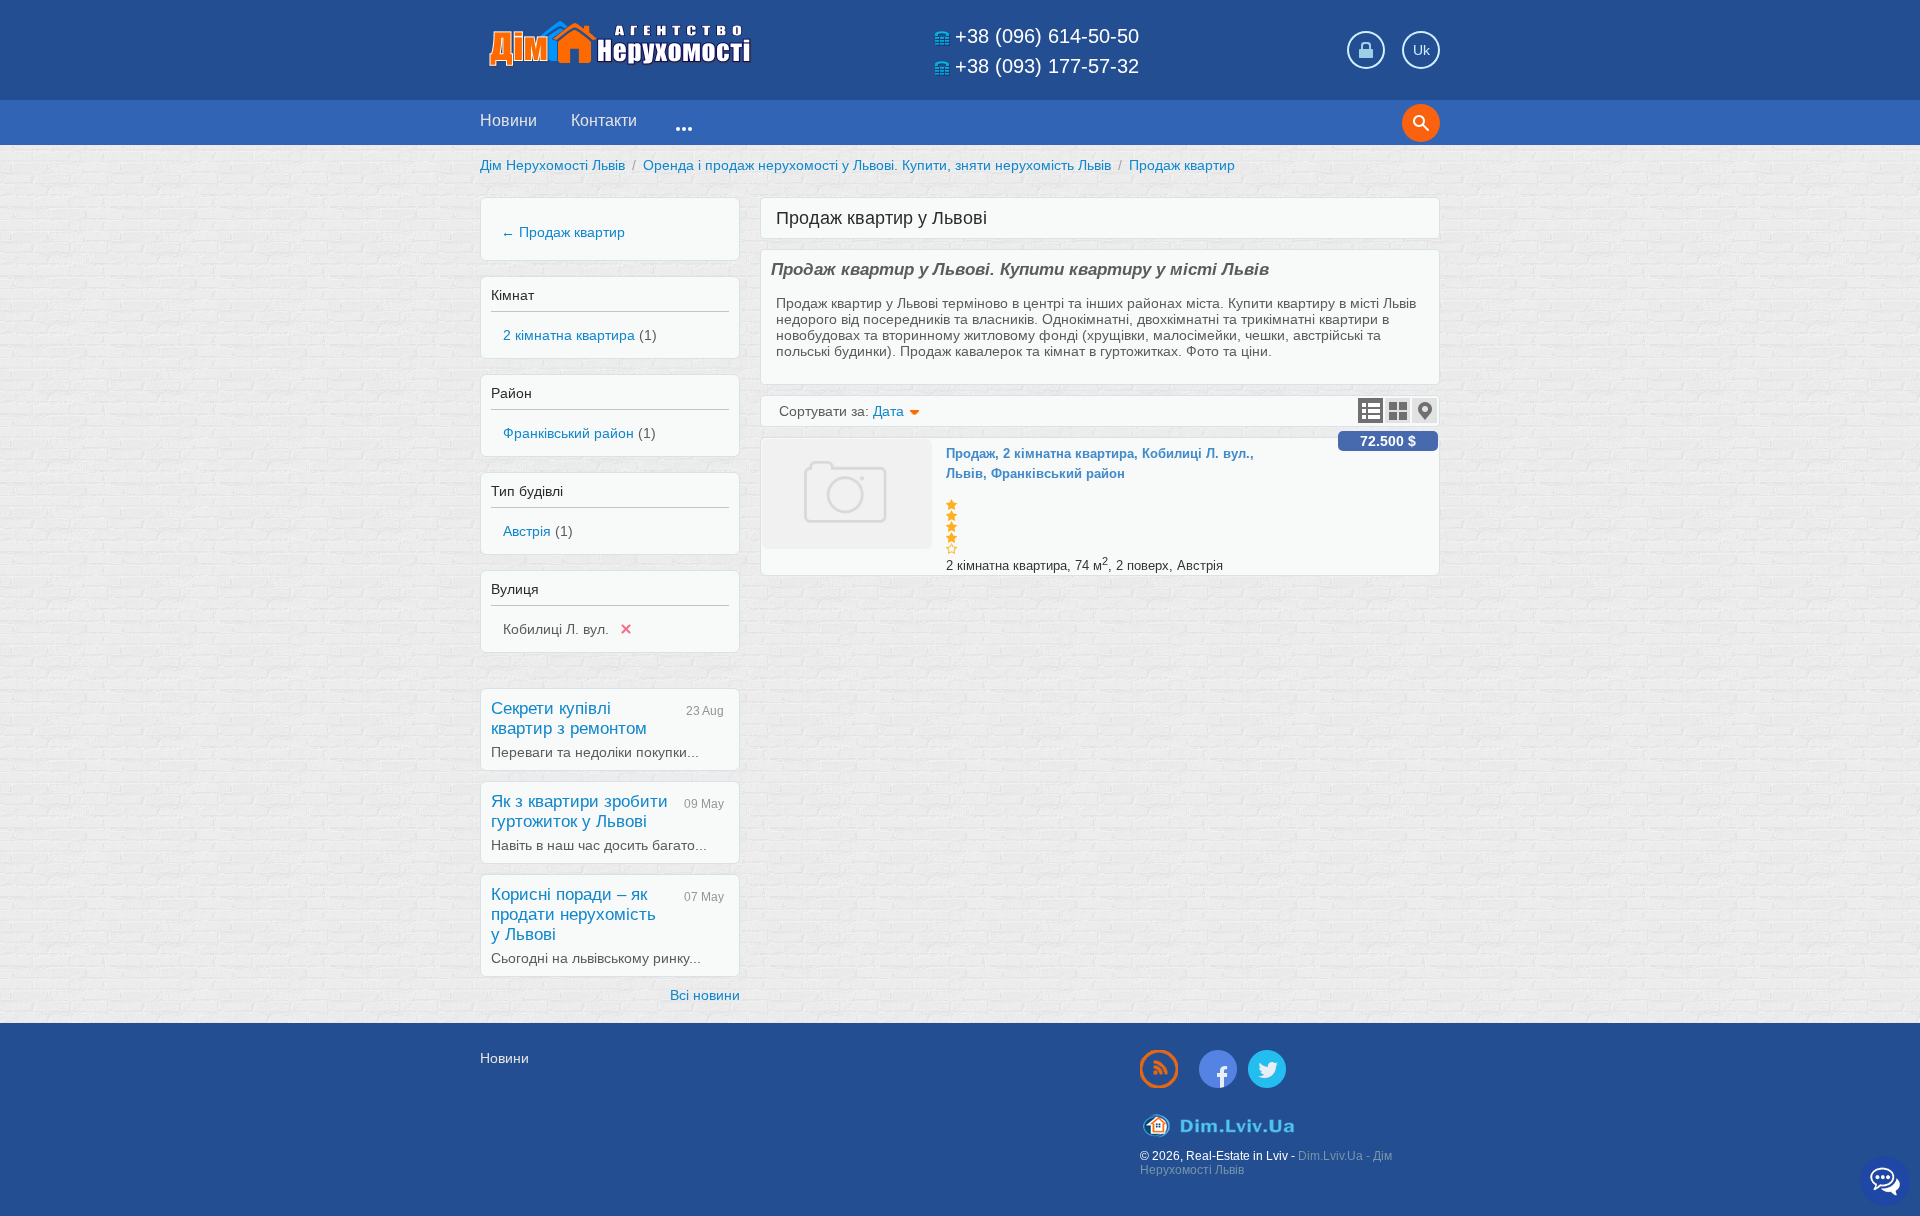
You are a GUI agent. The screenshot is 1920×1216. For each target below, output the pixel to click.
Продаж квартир (1182, 165)
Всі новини (705, 995)
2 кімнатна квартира (569, 335)
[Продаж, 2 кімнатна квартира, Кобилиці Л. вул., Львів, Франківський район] (854, 447)
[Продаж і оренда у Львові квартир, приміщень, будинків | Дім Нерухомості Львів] (620, 44)
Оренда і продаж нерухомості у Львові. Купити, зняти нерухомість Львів (877, 165)
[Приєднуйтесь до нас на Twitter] (1267, 1068)
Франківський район (568, 433)
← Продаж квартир (563, 232)
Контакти (604, 120)
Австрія (527, 531)
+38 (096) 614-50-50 (1047, 36)
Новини (508, 120)
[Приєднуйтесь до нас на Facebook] (1222, 1068)
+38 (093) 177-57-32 (1047, 66)
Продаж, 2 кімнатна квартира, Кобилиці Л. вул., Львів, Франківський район (1100, 463)
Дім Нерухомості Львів (552, 165)
